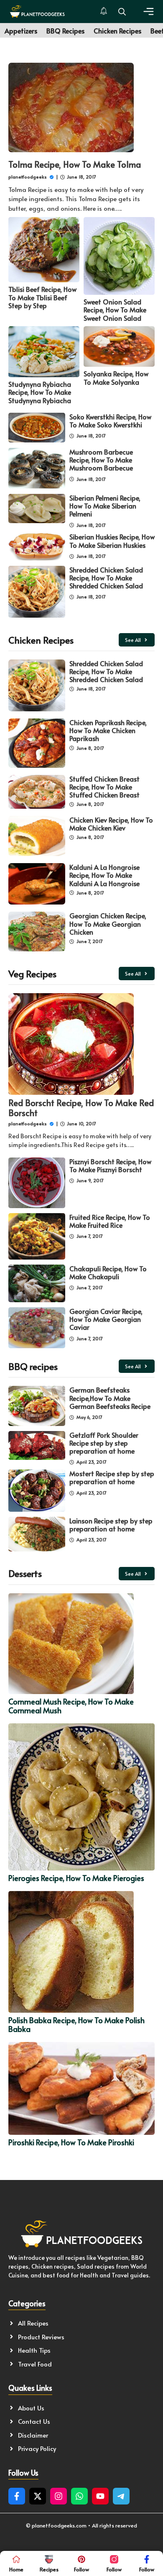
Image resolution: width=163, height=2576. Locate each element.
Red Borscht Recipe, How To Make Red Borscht (81, 1108)
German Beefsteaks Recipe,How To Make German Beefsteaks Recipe (110, 1398)
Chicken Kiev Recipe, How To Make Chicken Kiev (111, 824)
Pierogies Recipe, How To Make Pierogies (76, 1878)
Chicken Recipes (117, 31)
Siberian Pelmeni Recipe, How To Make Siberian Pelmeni (105, 506)
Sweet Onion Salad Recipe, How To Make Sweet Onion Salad (115, 309)
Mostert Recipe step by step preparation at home (112, 1477)
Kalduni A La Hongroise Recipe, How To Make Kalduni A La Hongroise (104, 875)
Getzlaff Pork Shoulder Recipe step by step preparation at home (104, 1443)
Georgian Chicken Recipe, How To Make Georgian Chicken (108, 923)
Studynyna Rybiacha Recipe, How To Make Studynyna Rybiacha (40, 392)
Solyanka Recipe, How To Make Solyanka (116, 377)
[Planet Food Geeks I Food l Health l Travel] (37, 11)
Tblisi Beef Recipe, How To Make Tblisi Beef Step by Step (42, 297)
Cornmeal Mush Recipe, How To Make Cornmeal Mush (71, 1706)
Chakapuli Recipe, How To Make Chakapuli (108, 1272)
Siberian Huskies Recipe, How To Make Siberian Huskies (112, 540)
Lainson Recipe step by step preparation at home (111, 1524)
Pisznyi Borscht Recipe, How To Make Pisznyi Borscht (110, 1165)
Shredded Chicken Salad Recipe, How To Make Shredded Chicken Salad (106, 578)
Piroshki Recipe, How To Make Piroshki (71, 2142)
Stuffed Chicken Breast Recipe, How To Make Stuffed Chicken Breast (104, 787)
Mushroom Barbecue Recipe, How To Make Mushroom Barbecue (101, 460)
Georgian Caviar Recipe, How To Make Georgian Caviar (106, 1319)
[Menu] (149, 11)
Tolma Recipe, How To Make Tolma (75, 164)
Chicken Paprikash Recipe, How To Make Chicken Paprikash (108, 730)
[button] (122, 11)
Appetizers (21, 31)
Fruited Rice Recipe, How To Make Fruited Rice (110, 1221)
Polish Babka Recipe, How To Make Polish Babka (76, 2025)
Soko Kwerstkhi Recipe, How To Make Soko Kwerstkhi (110, 420)
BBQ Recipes (65, 31)
